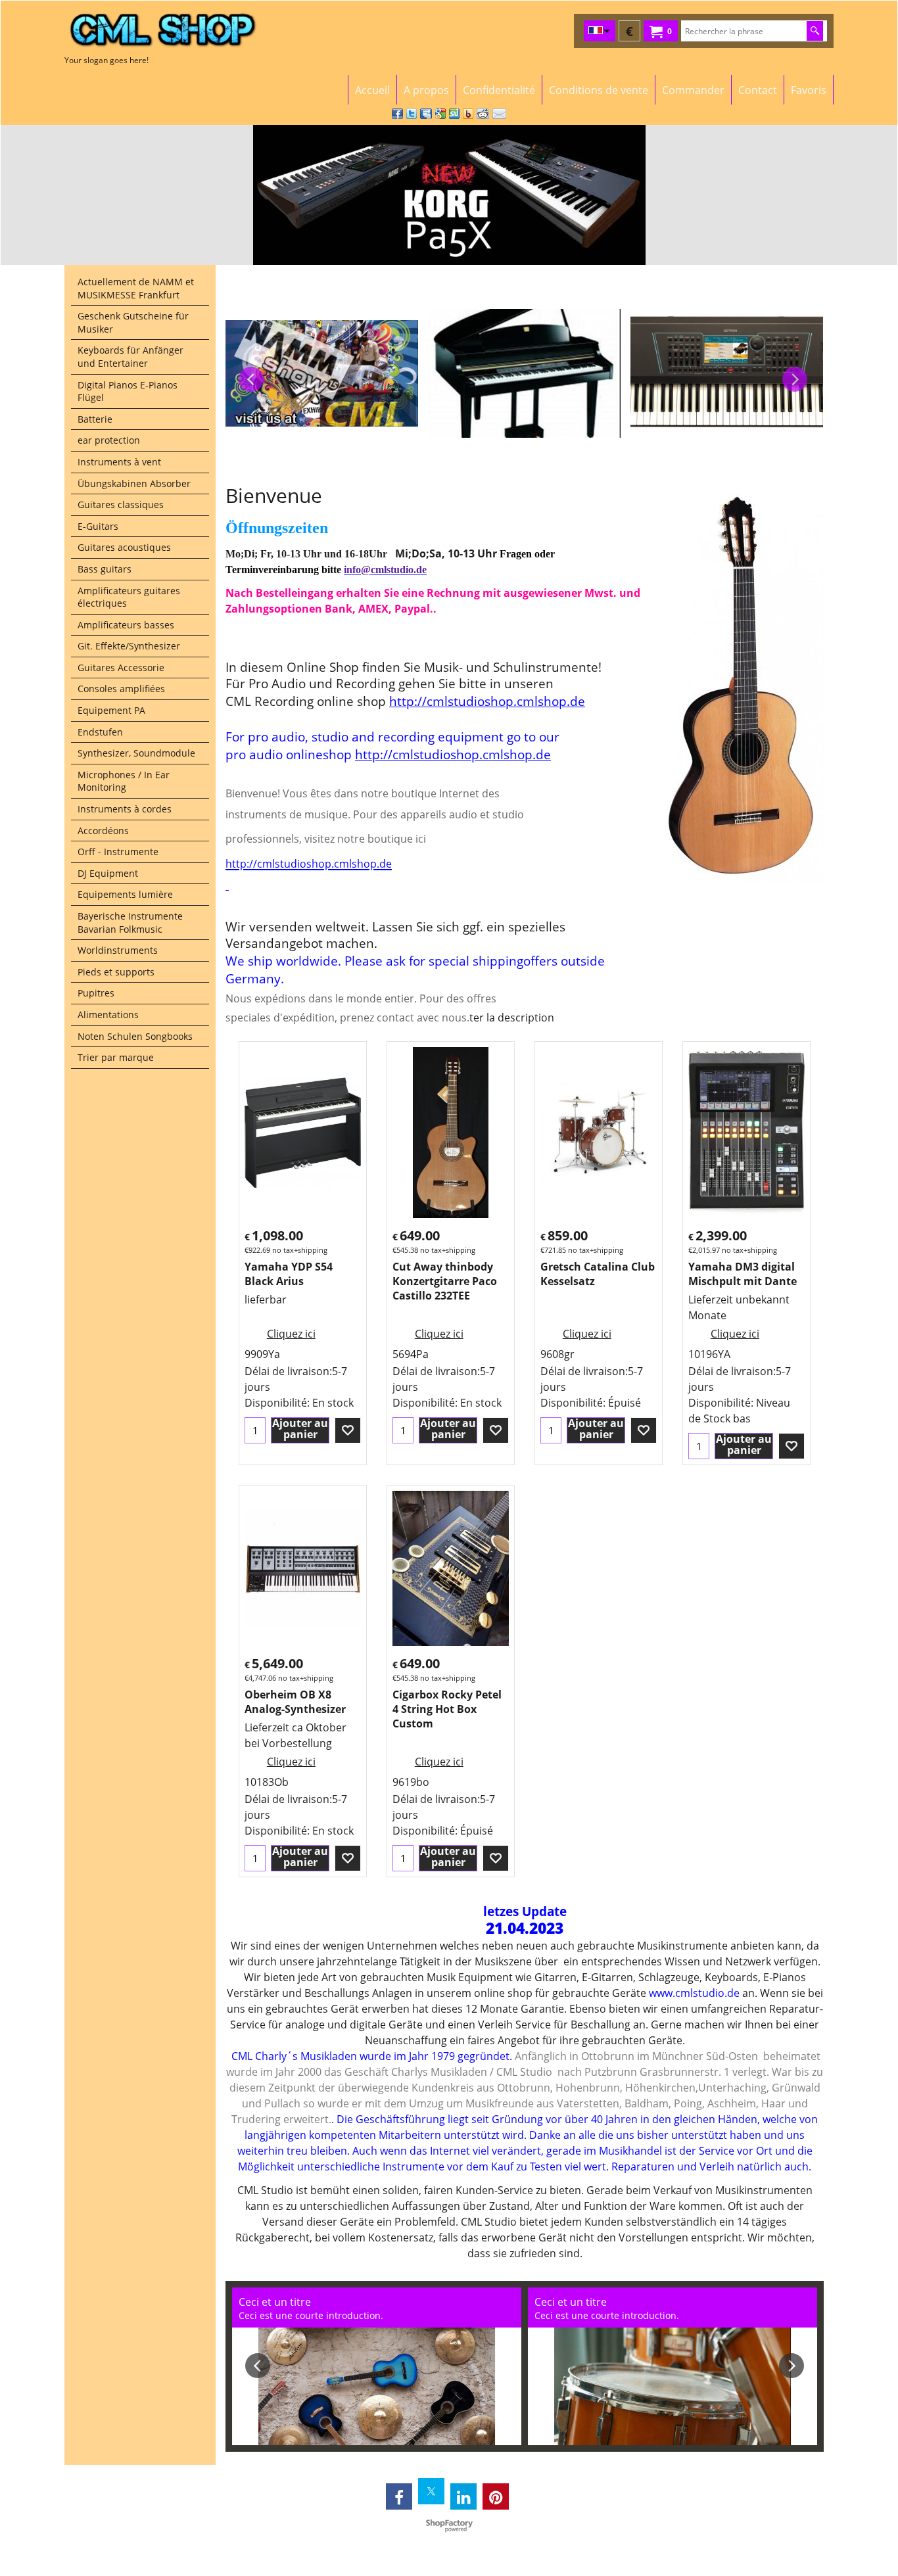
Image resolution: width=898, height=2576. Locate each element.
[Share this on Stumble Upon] (454, 114)
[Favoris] (348, 1430)
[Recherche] (815, 31)
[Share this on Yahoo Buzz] (468, 114)
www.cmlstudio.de (694, 1993)
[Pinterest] (496, 2496)
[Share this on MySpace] (426, 114)
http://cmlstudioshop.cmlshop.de (487, 701)
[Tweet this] (412, 114)
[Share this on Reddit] (483, 114)
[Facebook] (399, 2496)
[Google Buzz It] (440, 114)
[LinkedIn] (463, 2496)
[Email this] (499, 114)
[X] (431, 2491)
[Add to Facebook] (397, 114)
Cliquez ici (291, 1334)
